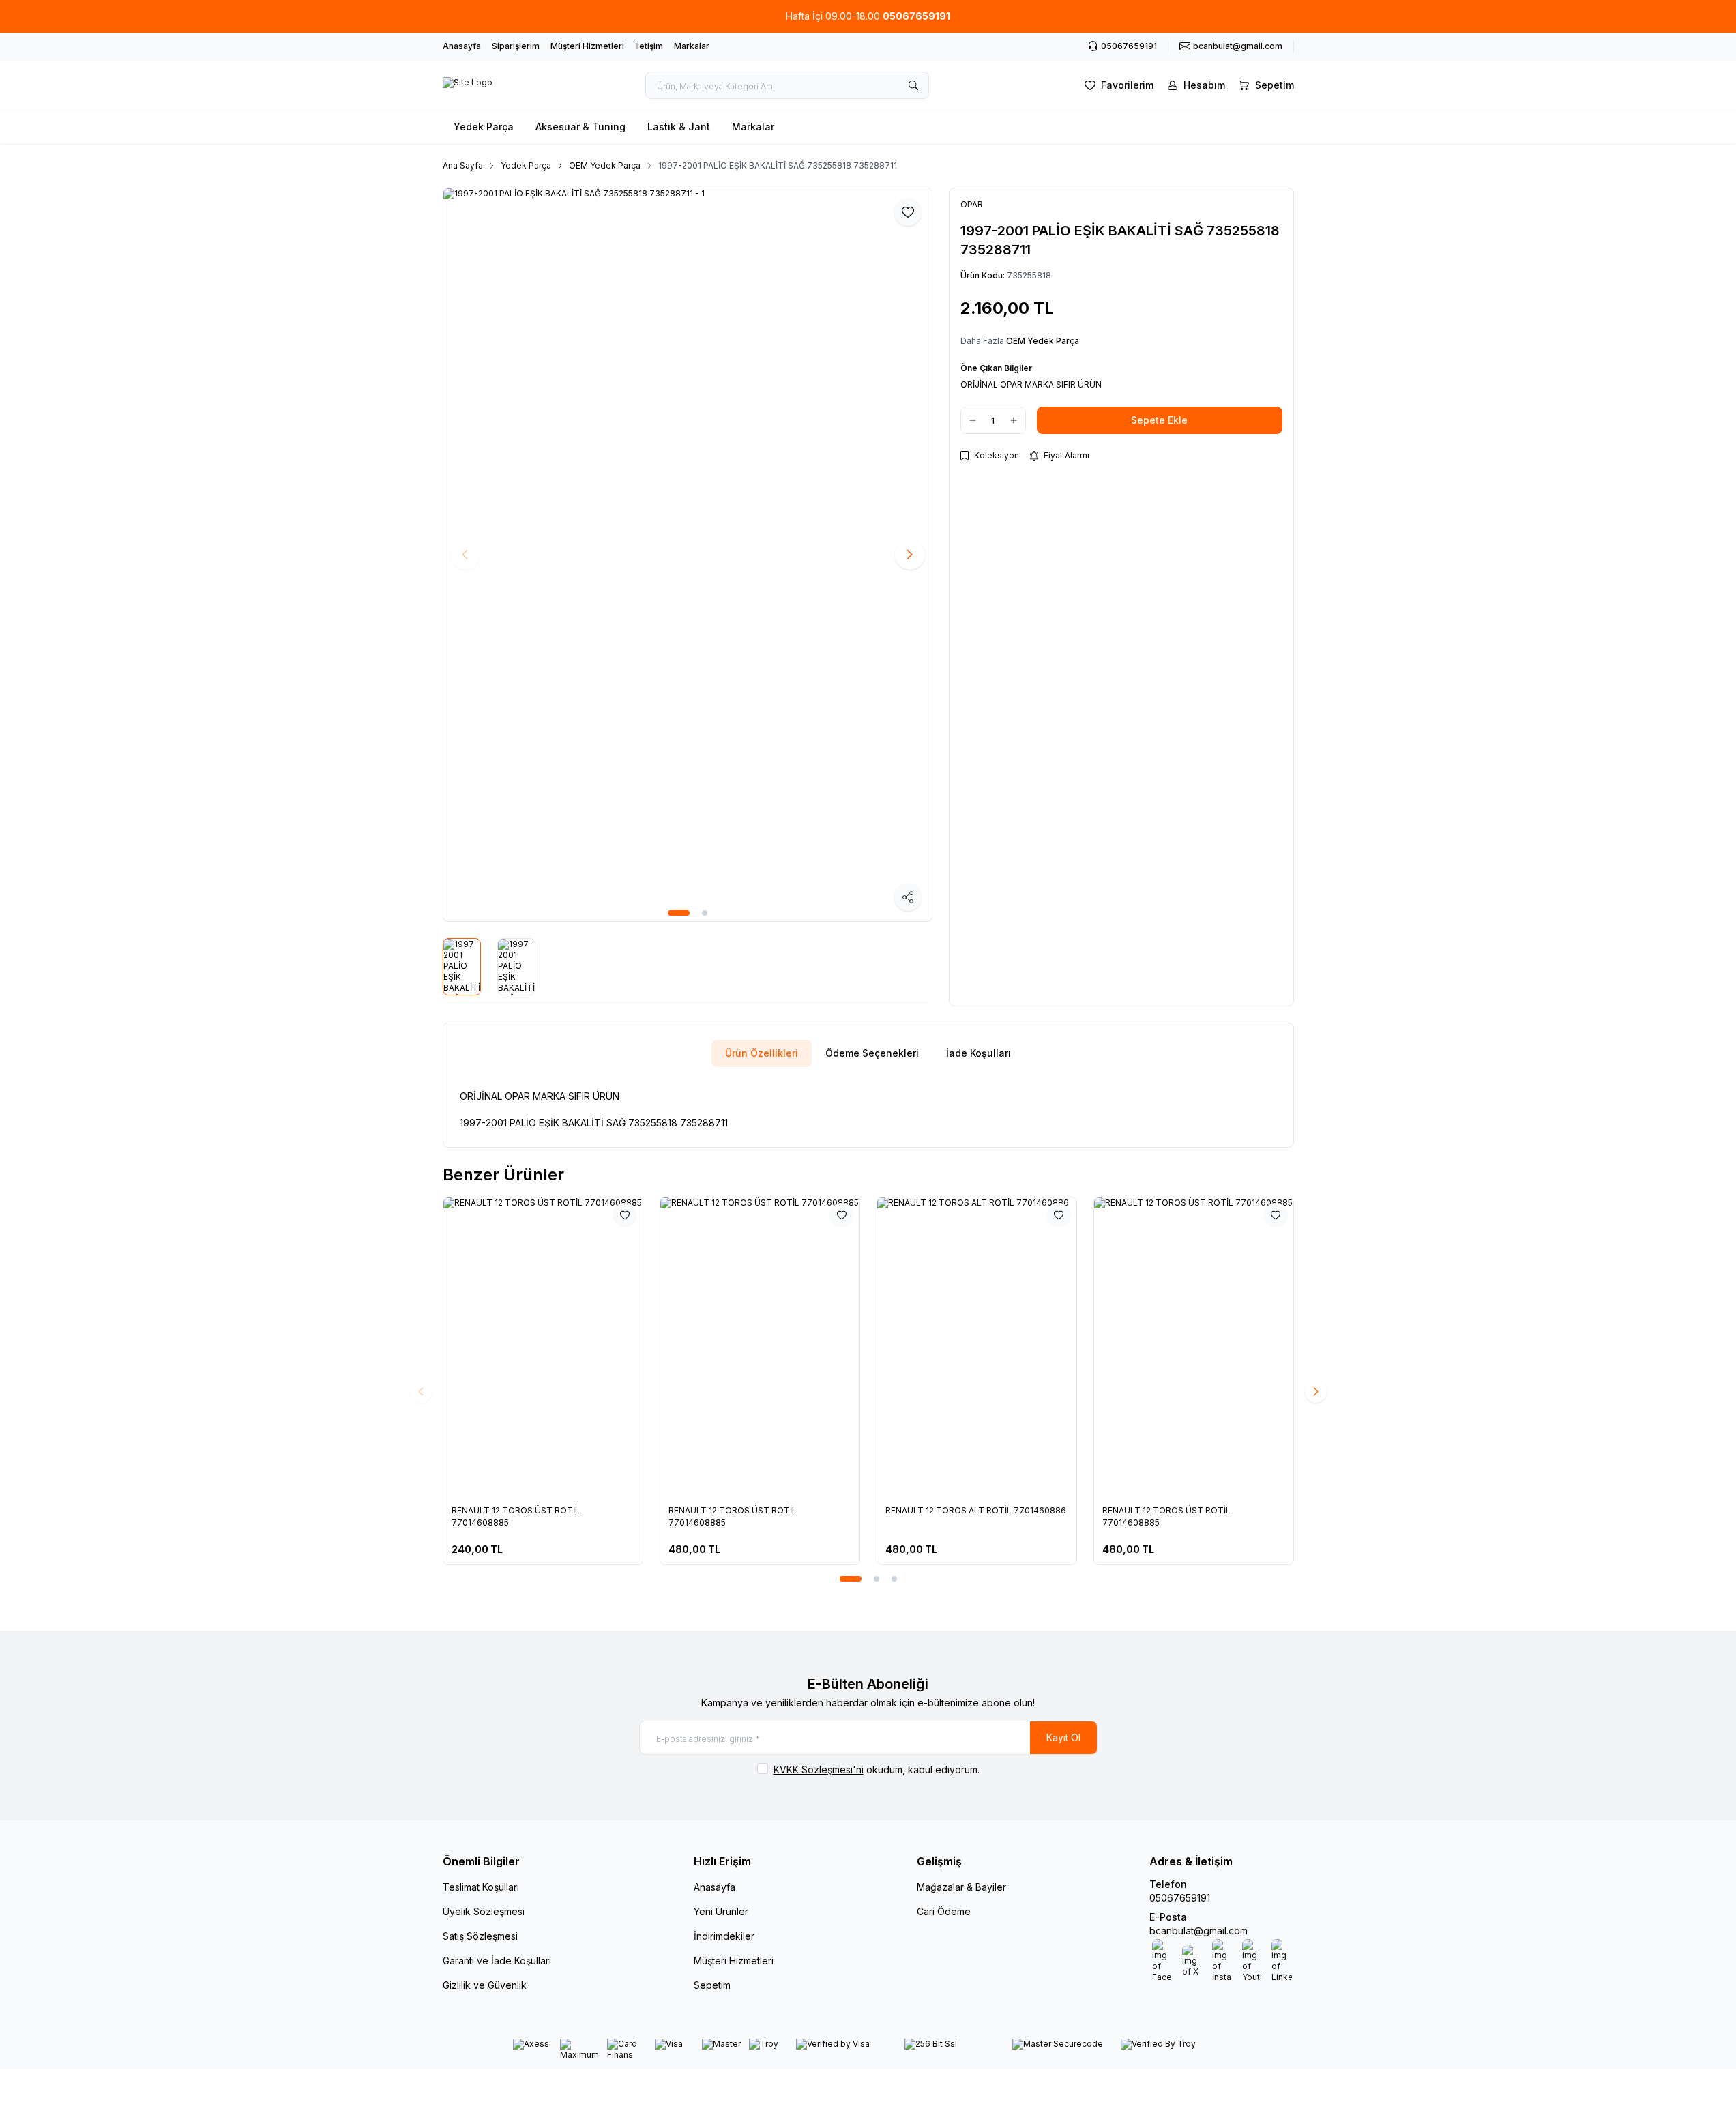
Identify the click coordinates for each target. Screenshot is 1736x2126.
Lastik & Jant (679, 127)
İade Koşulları (979, 1053)
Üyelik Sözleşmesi (484, 1911)
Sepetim (712, 1985)
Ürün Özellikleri (762, 1053)
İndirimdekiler (724, 1936)
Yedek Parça (484, 127)
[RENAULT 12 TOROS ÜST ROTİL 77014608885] (460, 1347)
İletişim (649, 46)
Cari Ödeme (944, 1911)
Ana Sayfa (463, 165)
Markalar (692, 46)
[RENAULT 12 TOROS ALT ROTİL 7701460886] (894, 1347)
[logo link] (468, 85)
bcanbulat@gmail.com (1198, 1931)
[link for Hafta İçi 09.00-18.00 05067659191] (868, 16)
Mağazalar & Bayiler (961, 1887)
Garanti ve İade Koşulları (497, 1961)
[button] (679, 913)
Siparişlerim (516, 46)
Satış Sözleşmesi (480, 1936)
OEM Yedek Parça (605, 165)
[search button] (913, 85)
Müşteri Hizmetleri (587, 46)
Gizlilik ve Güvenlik (485, 1985)
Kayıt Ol (1063, 1737)
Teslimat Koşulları (481, 1887)
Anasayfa (462, 46)
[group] (688, 555)
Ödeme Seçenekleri (872, 1053)
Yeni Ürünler (721, 1911)
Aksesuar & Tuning (580, 127)
